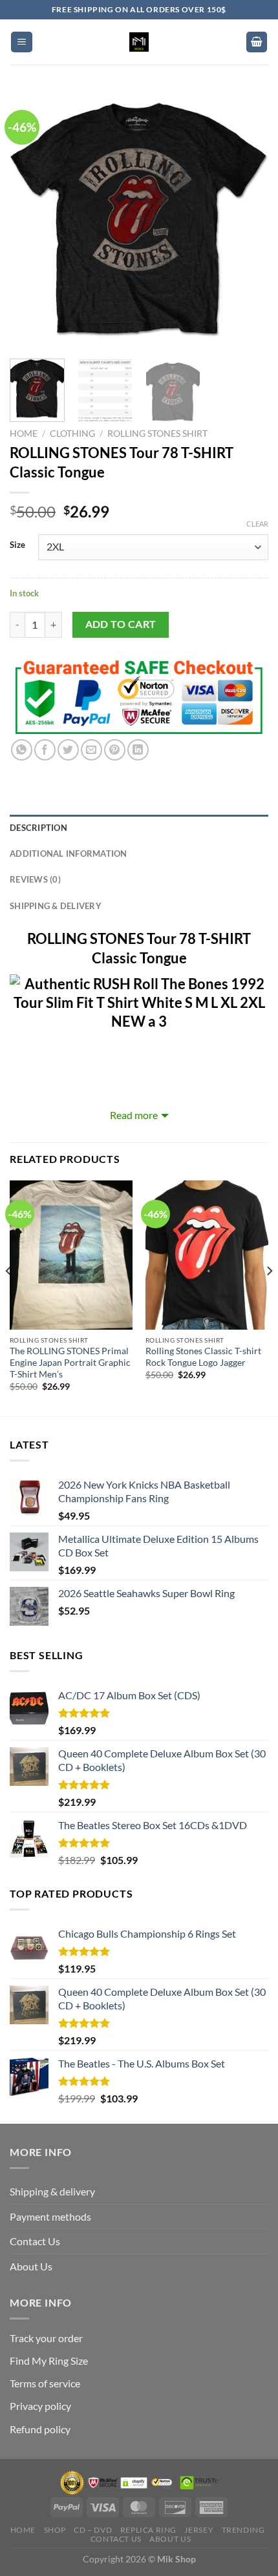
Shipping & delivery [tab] (56, 906)
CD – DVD (93, 2530)
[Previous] (31, 220)
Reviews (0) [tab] (35, 879)
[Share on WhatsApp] (22, 750)
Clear (257, 524)
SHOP (55, 2530)
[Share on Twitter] (68, 750)
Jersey (199, 2530)
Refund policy (40, 2429)
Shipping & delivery (52, 2191)
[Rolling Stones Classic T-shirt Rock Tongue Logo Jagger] (207, 1255)
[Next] (247, 220)
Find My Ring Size (49, 2361)
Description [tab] (38, 828)
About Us (31, 2266)
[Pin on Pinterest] (115, 750)
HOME (23, 2530)
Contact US (116, 2539)
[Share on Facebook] (45, 750)
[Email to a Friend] (91, 750)
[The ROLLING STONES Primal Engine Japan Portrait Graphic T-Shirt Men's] (71, 1255)
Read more (134, 1115)
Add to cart (121, 624)
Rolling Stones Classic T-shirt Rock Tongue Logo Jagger (203, 1357)
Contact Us (35, 2241)
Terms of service (45, 2383)
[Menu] (22, 42)
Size (17, 545)
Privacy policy (40, 2406)
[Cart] (257, 42)
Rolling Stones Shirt (157, 434)
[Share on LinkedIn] (138, 750)
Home (24, 434)
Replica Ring (148, 2530)
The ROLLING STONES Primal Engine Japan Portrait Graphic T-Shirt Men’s (70, 1362)
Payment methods (50, 2216)
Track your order (46, 2338)
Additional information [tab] (69, 853)
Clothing (72, 434)
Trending (243, 2530)
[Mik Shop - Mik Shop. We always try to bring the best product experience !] (139, 42)
